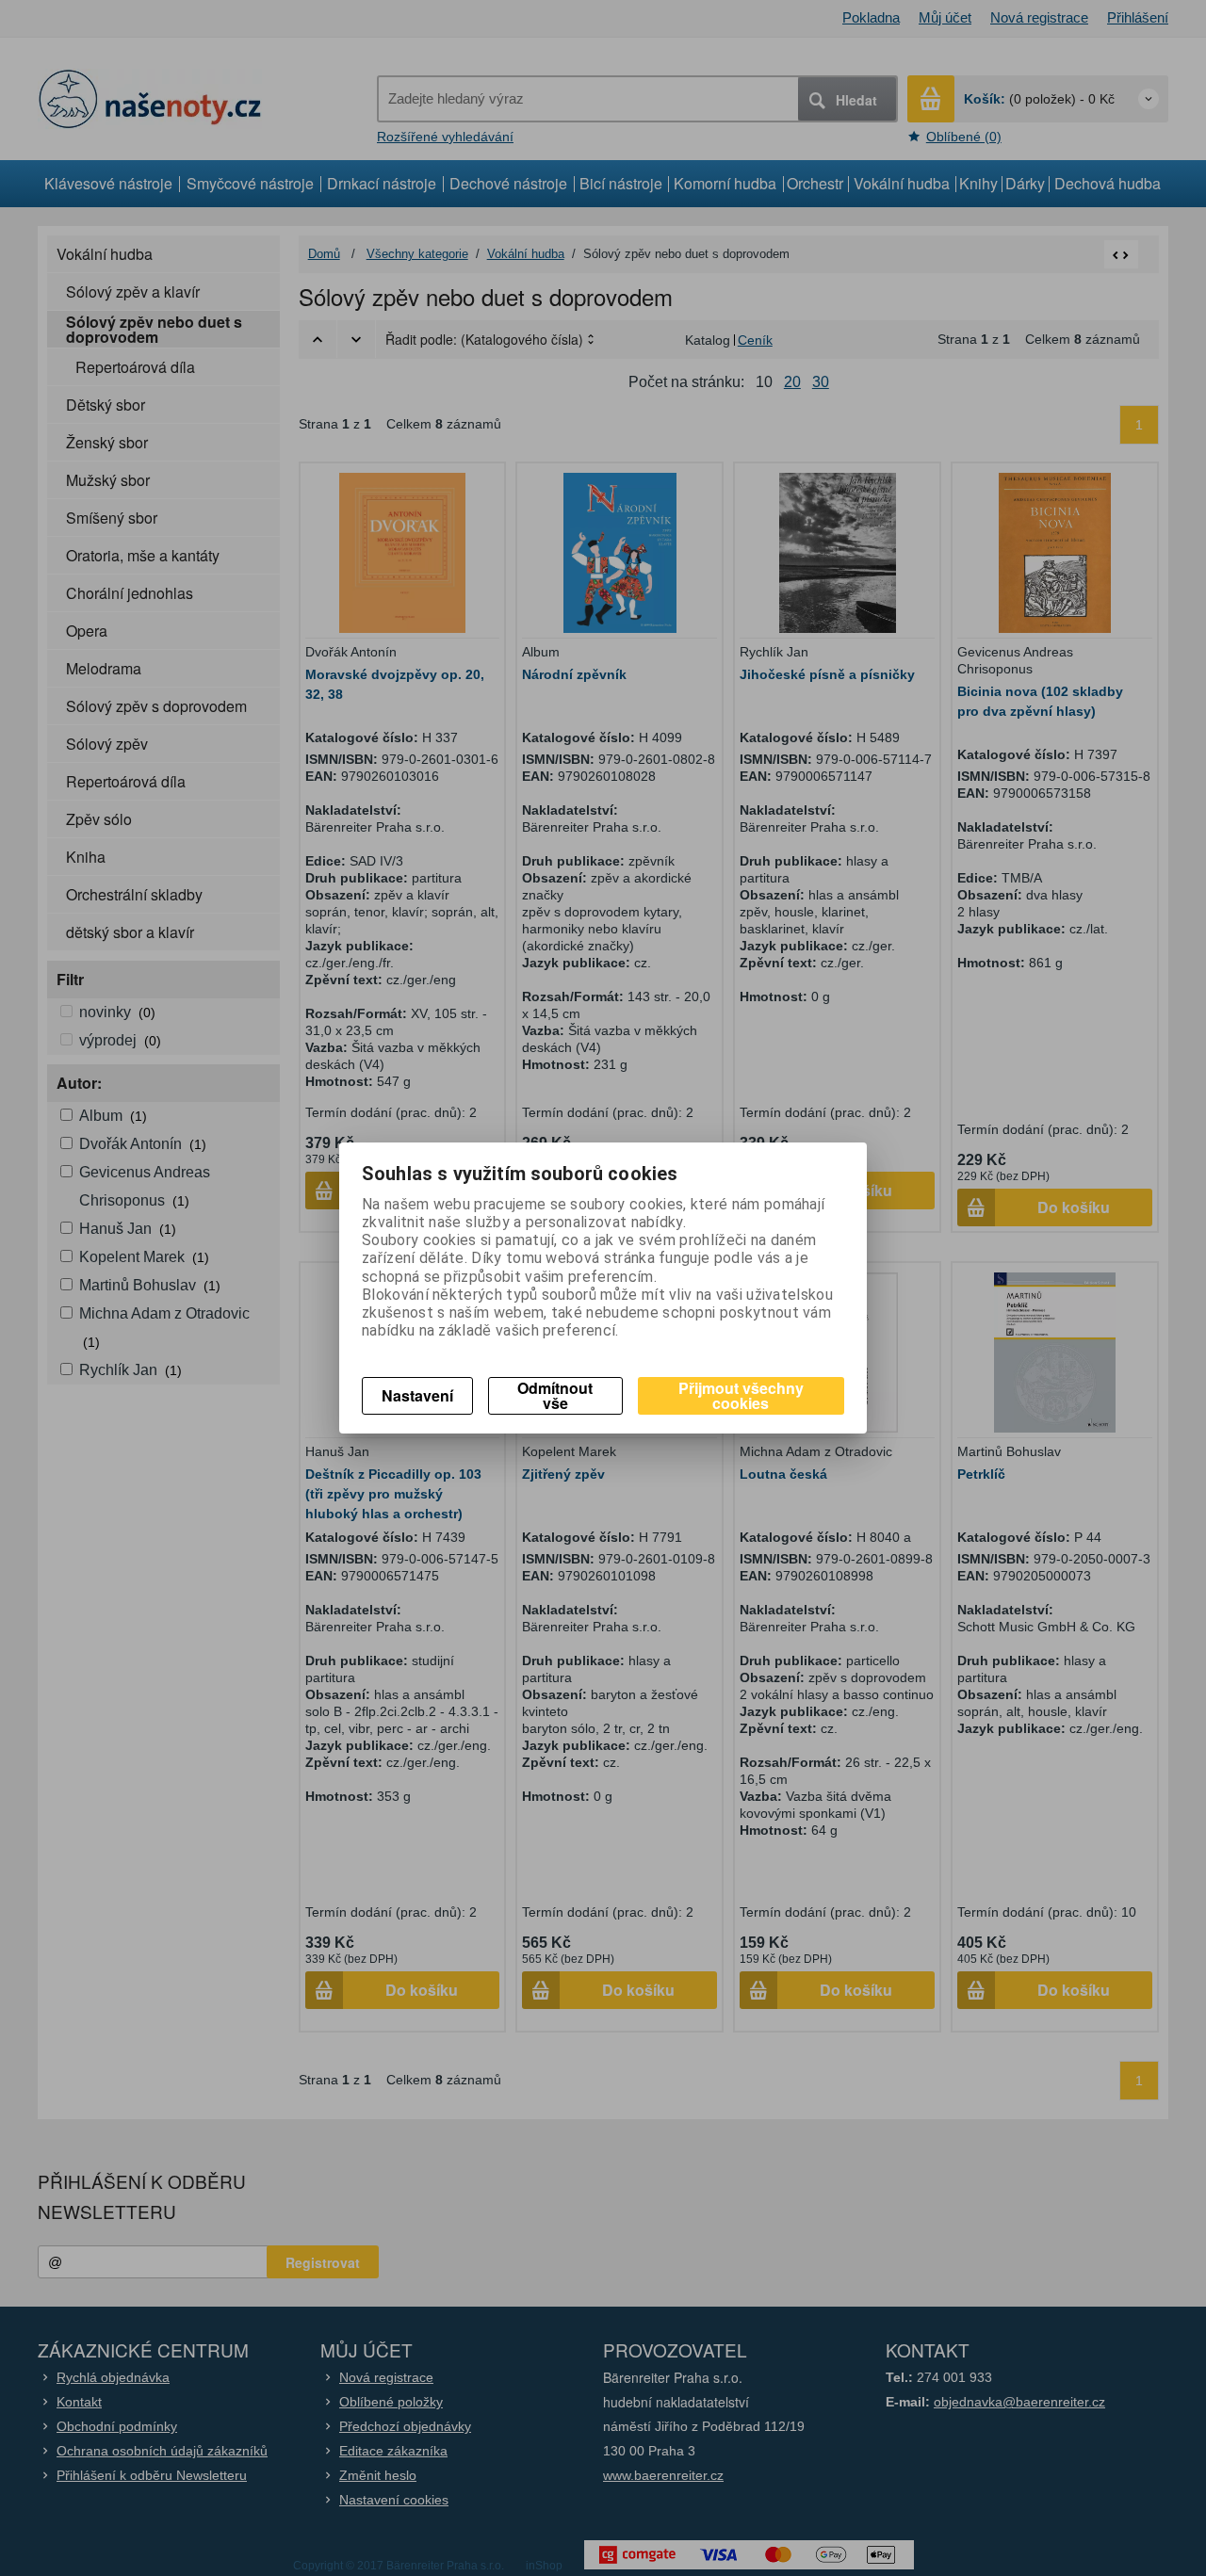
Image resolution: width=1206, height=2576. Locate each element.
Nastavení (417, 1395)
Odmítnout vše (555, 1395)
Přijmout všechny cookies (741, 1395)
